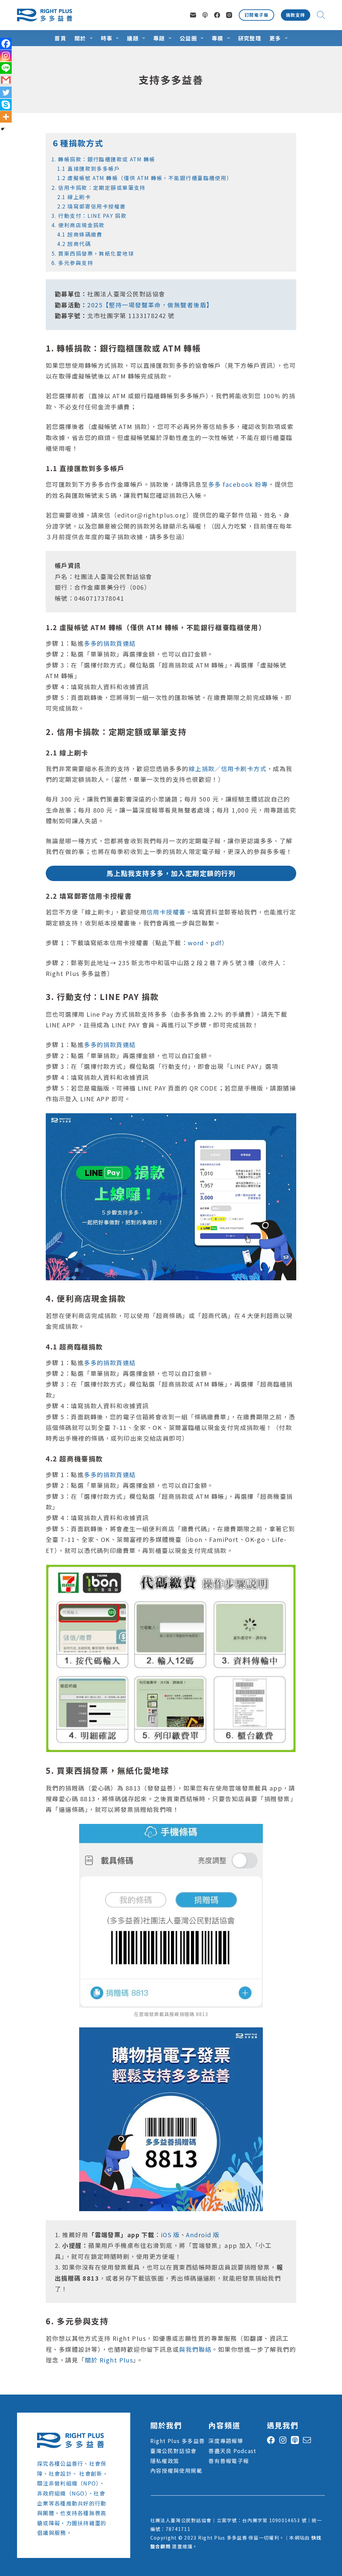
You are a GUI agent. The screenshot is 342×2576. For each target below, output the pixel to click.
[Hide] (3, 129)
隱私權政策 (165, 2461)
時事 (107, 38)
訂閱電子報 (256, 15)
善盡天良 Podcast (232, 2451)
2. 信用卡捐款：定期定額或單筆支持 (99, 188)
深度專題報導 (226, 2441)
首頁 (60, 38)
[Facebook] (217, 15)
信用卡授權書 (166, 912)
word (196, 943)
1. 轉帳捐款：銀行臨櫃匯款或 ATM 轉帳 (103, 159)
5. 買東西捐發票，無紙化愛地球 (93, 253)
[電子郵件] (193, 15)
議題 (133, 38)
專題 (159, 38)
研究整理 (250, 38)
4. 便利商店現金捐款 (78, 225)
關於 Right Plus (109, 2360)
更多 (275, 38)
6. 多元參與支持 (72, 263)
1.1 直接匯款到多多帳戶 (86, 169)
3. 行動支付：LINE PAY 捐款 (89, 216)
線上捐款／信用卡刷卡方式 (228, 768)
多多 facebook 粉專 (238, 484)
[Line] (6, 68)
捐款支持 (296, 15)
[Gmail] (6, 80)
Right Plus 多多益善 (178, 2441)
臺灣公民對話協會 (173, 2451)
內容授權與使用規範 (176, 2470)
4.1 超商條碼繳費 (77, 234)
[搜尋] (321, 15)
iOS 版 (170, 2235)
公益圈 (188, 38)
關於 (80, 38)
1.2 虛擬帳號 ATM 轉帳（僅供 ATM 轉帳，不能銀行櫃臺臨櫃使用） (142, 178)
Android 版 (203, 2235)
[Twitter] (6, 92)
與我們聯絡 (195, 2349)
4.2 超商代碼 (71, 244)
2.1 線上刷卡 (71, 197)
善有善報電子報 (229, 2461)
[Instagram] (229, 15)
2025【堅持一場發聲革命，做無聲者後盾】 (150, 305)
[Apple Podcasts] (205, 15)
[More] (6, 117)
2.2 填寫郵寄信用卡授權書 (89, 206)
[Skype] (6, 105)
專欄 (218, 38)
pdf (216, 943)
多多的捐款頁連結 (110, 643)
